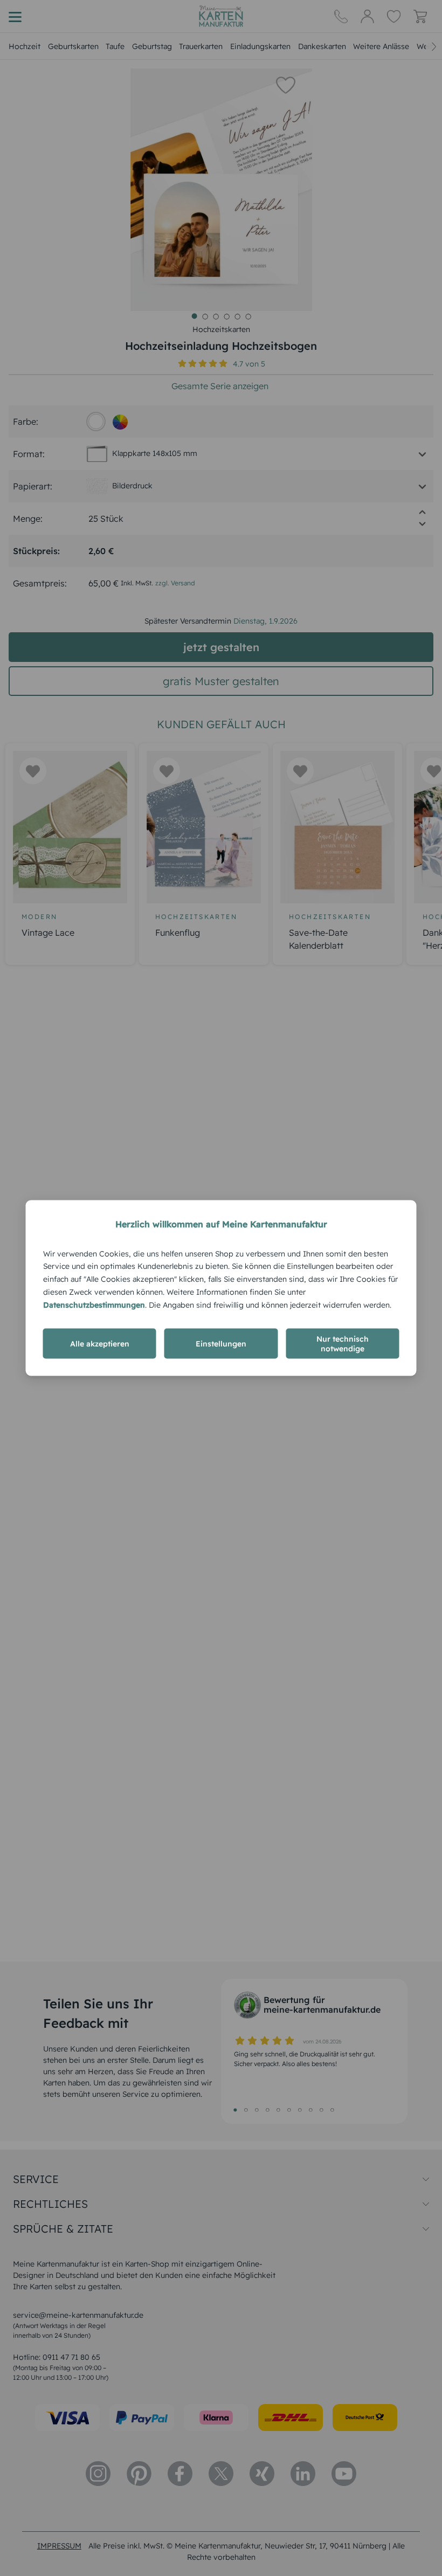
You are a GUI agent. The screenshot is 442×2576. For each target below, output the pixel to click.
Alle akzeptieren (100, 1344)
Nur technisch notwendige (343, 1344)
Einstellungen (221, 1344)
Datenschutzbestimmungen (94, 1304)
